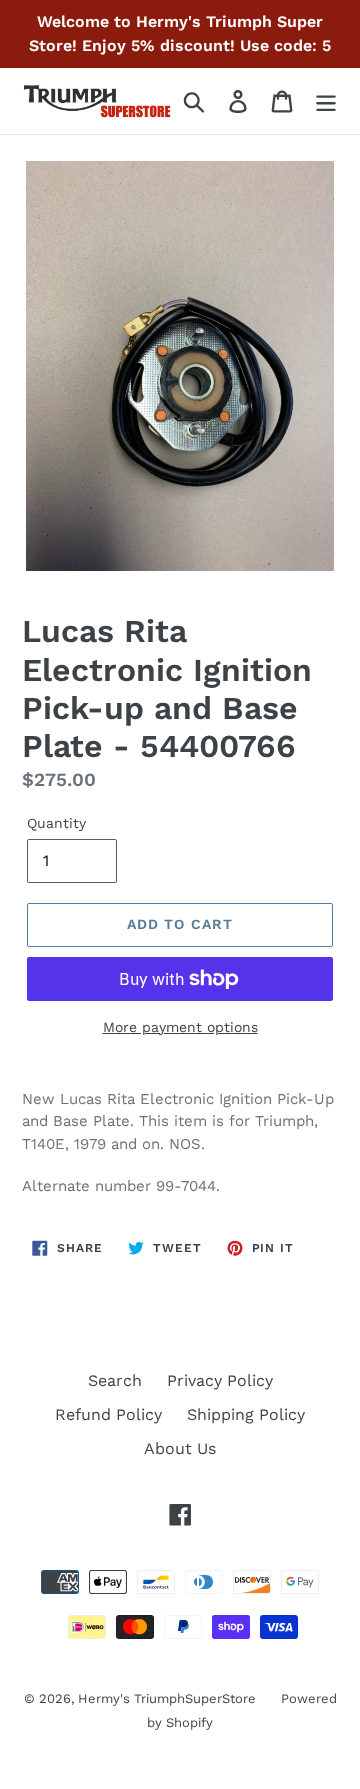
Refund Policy (108, 1414)
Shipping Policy (246, 1414)
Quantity (56, 823)
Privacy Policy (220, 1380)
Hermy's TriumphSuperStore (167, 1698)
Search (115, 1380)
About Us (180, 1448)
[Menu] (326, 101)
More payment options (180, 1027)
